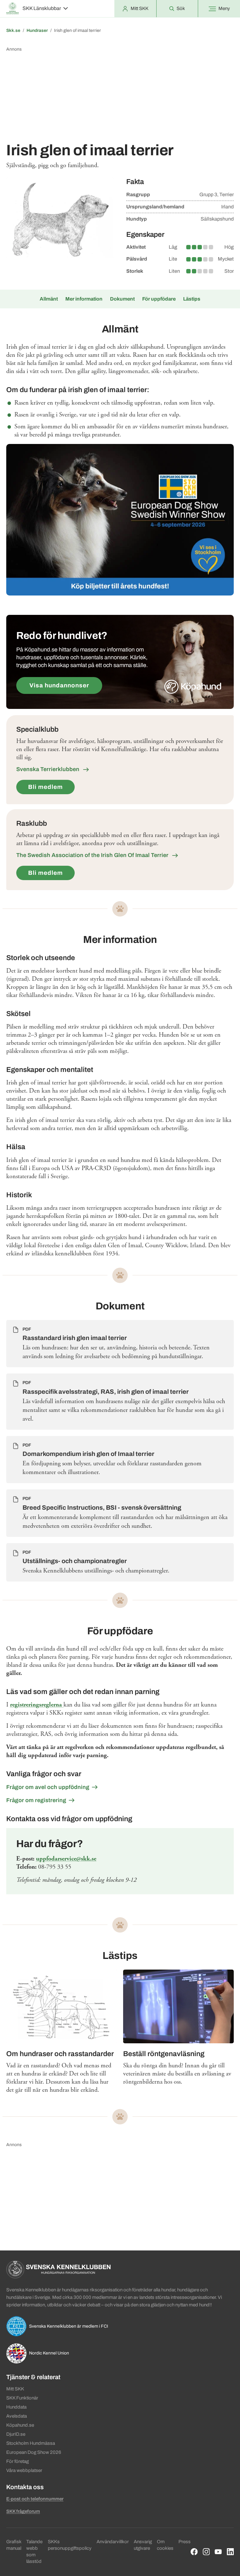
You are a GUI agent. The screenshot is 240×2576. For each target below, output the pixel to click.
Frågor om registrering (36, 1800)
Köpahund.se (20, 2425)
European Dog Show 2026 (34, 2452)
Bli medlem (45, 787)
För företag (17, 2461)
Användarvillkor (113, 2542)
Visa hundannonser (59, 685)
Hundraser (37, 30)
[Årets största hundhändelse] (120, 520)
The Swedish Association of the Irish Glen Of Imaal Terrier (93, 855)
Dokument (122, 299)
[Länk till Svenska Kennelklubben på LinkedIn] (230, 2552)
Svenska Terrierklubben (48, 769)
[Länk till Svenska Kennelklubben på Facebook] (194, 2552)
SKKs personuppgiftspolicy (70, 2545)
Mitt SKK (15, 2389)
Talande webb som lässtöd (34, 2551)
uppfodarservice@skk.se (66, 1859)
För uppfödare (159, 299)
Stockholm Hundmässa (31, 2443)
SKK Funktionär (22, 2398)
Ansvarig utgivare (143, 2545)
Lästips (192, 299)
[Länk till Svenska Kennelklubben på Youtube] (218, 2552)
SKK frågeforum (23, 2511)
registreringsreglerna (37, 1705)
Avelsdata (17, 2416)
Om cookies (165, 2545)
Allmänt (49, 299)
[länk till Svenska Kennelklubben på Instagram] (206, 2552)
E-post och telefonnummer (35, 2499)
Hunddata (16, 2407)
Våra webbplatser (24, 2470)
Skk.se (13, 30)
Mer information (84, 299)
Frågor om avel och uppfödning (48, 1787)
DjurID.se (16, 2434)
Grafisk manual (14, 2545)
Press (185, 2542)
